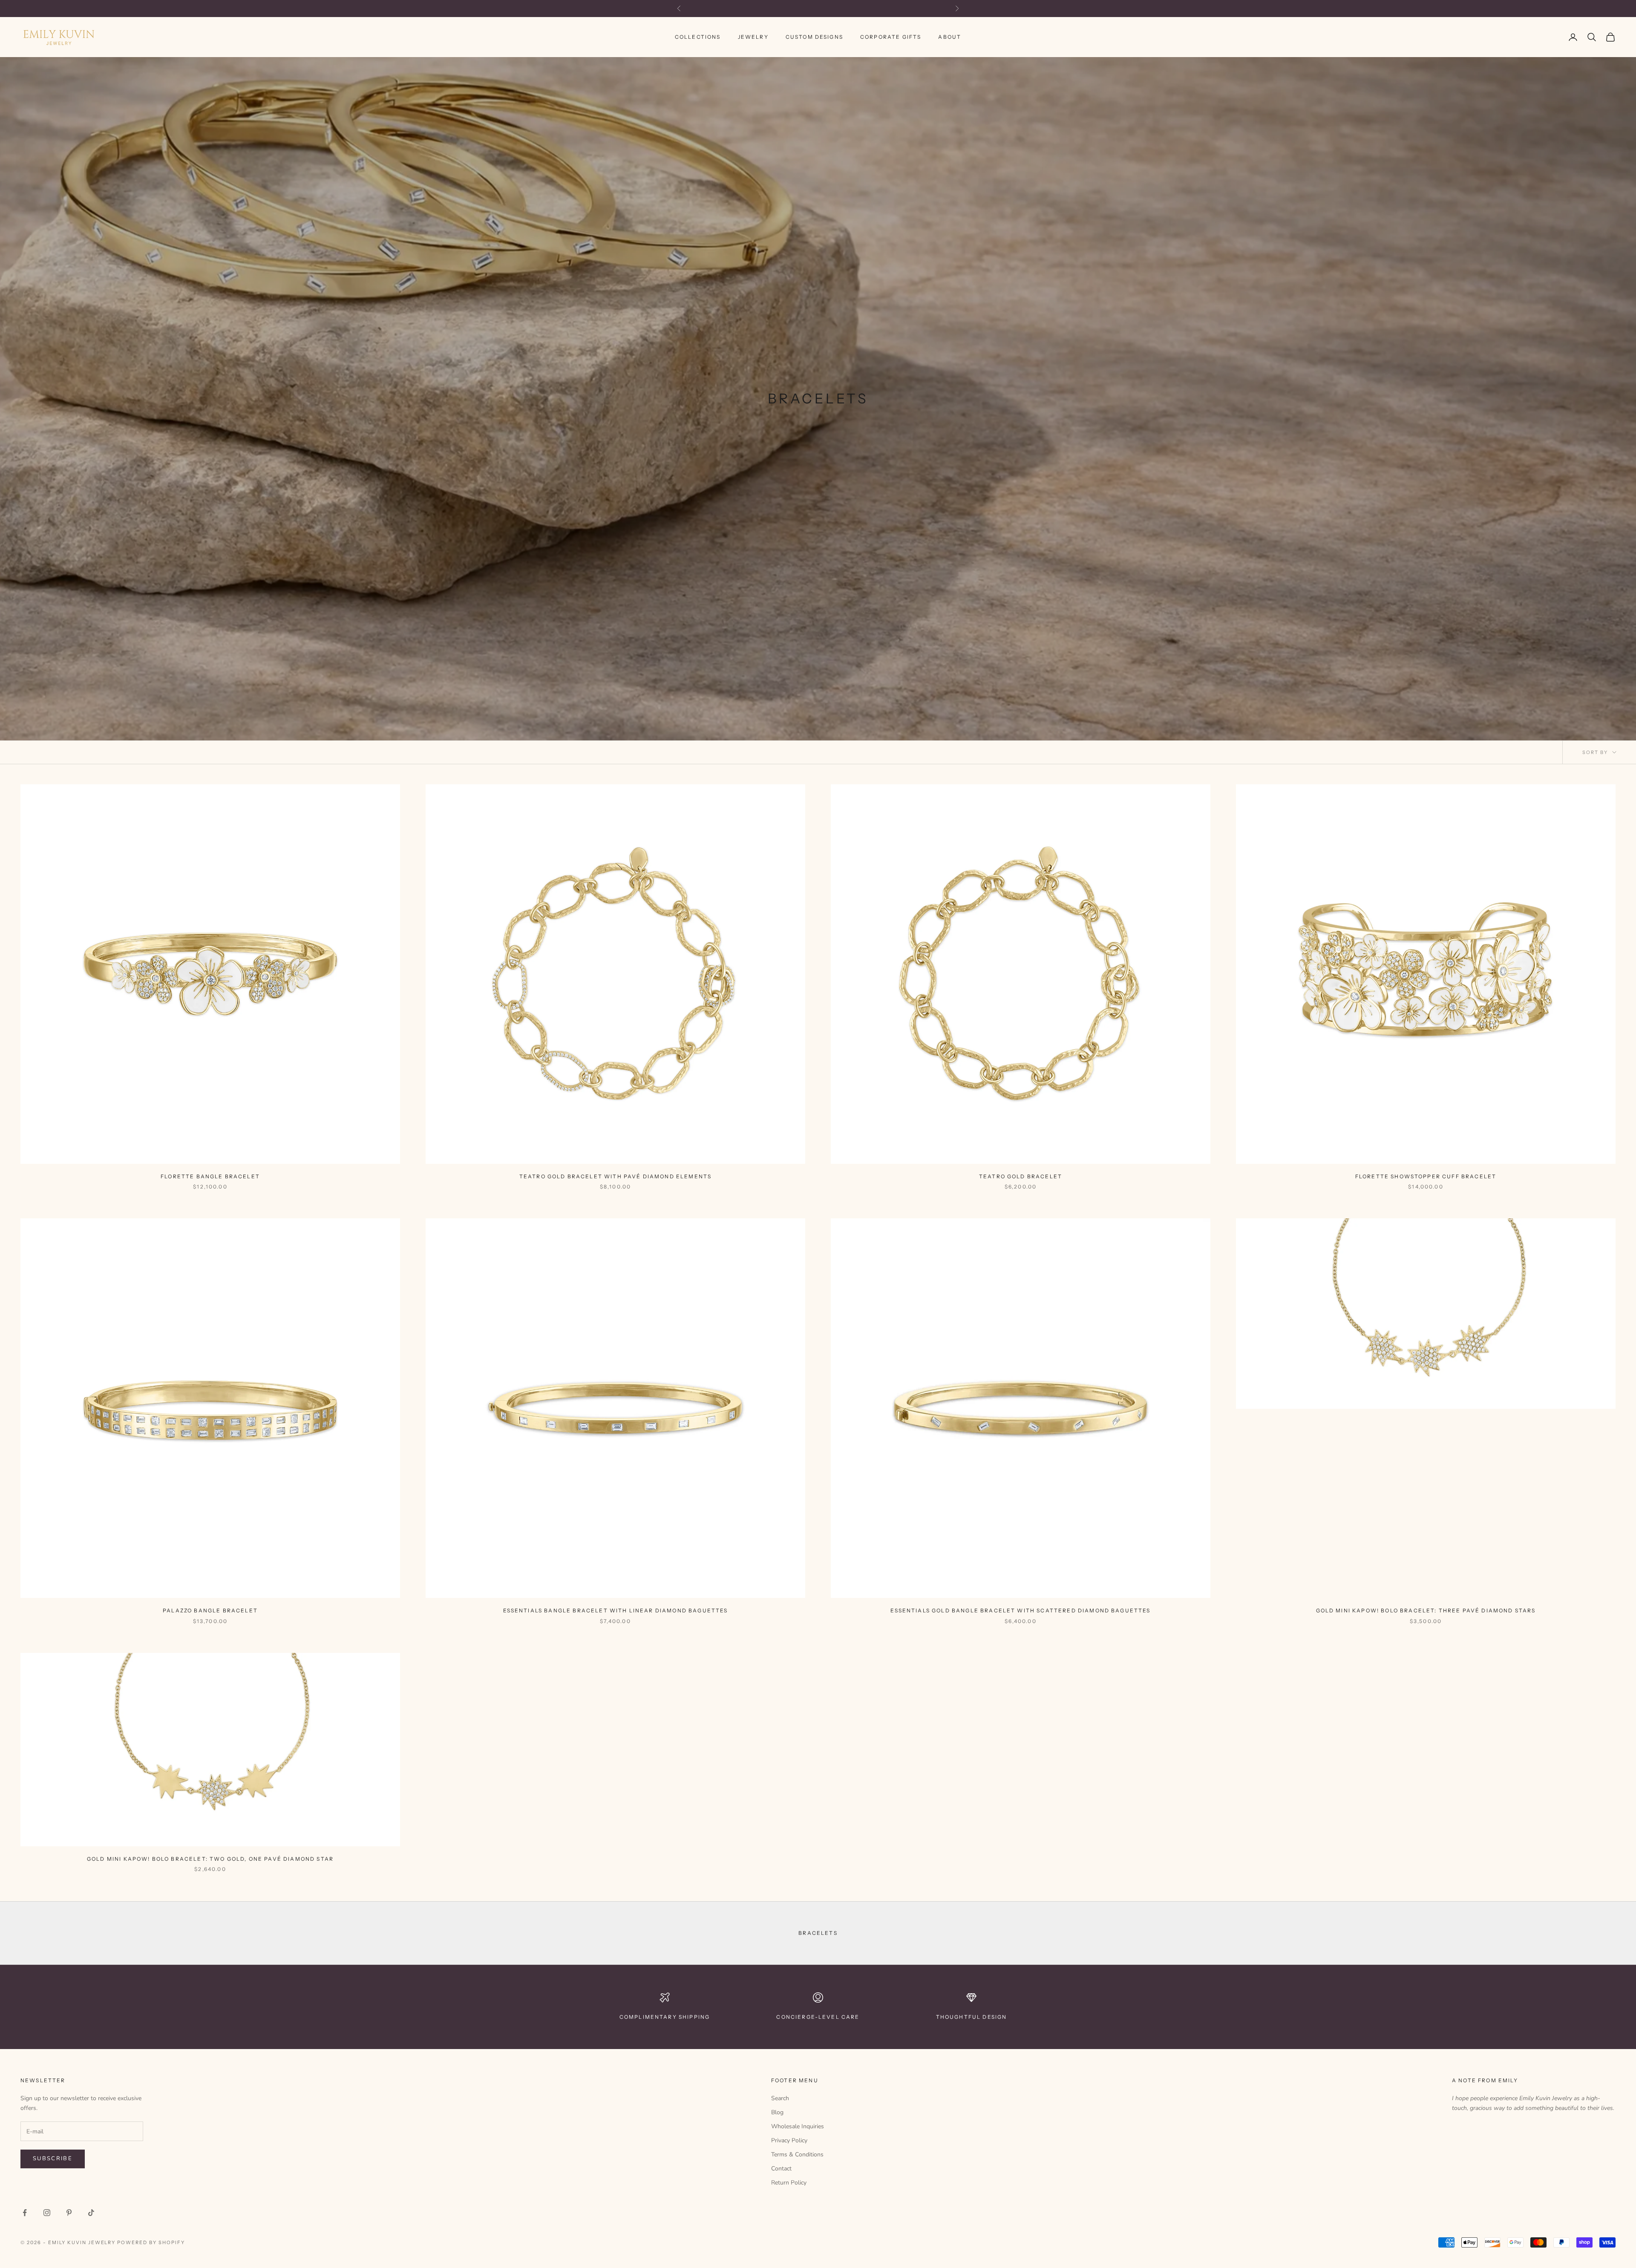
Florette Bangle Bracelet (210, 1176)
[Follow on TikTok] (91, 2213)
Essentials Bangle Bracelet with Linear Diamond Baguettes (616, 1610)
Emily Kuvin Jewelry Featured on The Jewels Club (818, 9)
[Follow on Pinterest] (69, 2213)
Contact (781, 2169)
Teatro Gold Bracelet (1021, 1176)
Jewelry (753, 37)
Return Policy (789, 2183)
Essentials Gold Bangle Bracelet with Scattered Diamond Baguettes (1020, 1610)
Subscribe (53, 2159)
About (950, 37)
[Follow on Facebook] (25, 2213)
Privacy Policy (789, 2140)
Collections (698, 37)
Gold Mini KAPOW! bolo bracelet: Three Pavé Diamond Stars (1426, 1610)
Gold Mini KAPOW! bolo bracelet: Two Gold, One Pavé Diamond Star (210, 1859)
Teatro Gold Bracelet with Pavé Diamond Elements (616, 1176)
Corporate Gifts (891, 37)
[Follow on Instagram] (47, 2213)
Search (780, 2098)
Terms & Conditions (797, 2154)
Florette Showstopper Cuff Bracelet (1426, 1176)
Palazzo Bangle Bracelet (210, 1610)
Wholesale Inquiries (798, 2126)
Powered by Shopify (151, 2242)
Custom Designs (814, 37)
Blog (777, 2112)
